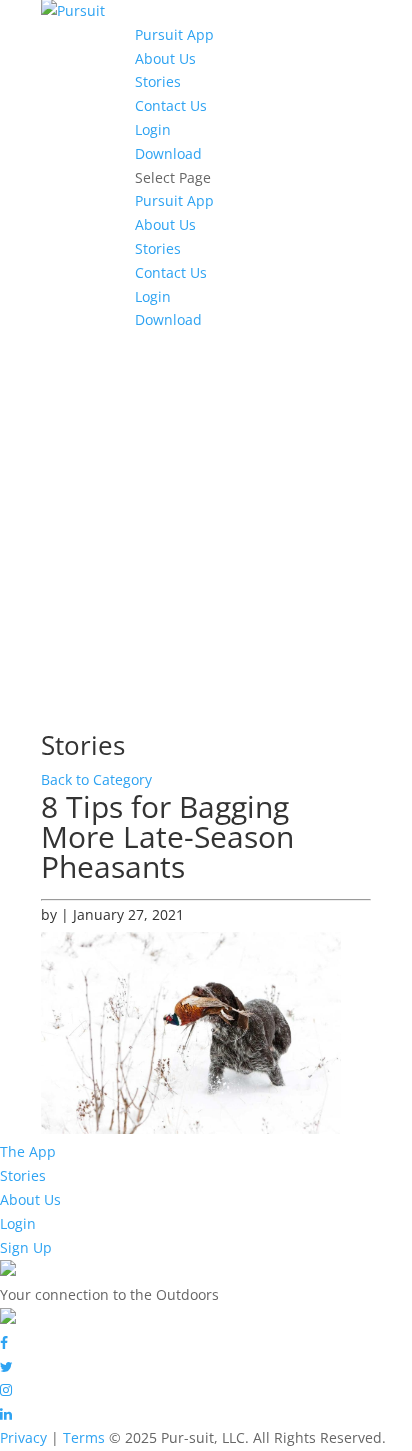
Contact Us (171, 105)
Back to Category (96, 779)
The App (28, 1151)
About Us (165, 58)
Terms (84, 1437)
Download (168, 153)
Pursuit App (174, 34)
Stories (158, 81)
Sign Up (26, 1247)
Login (153, 129)
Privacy (23, 1437)
